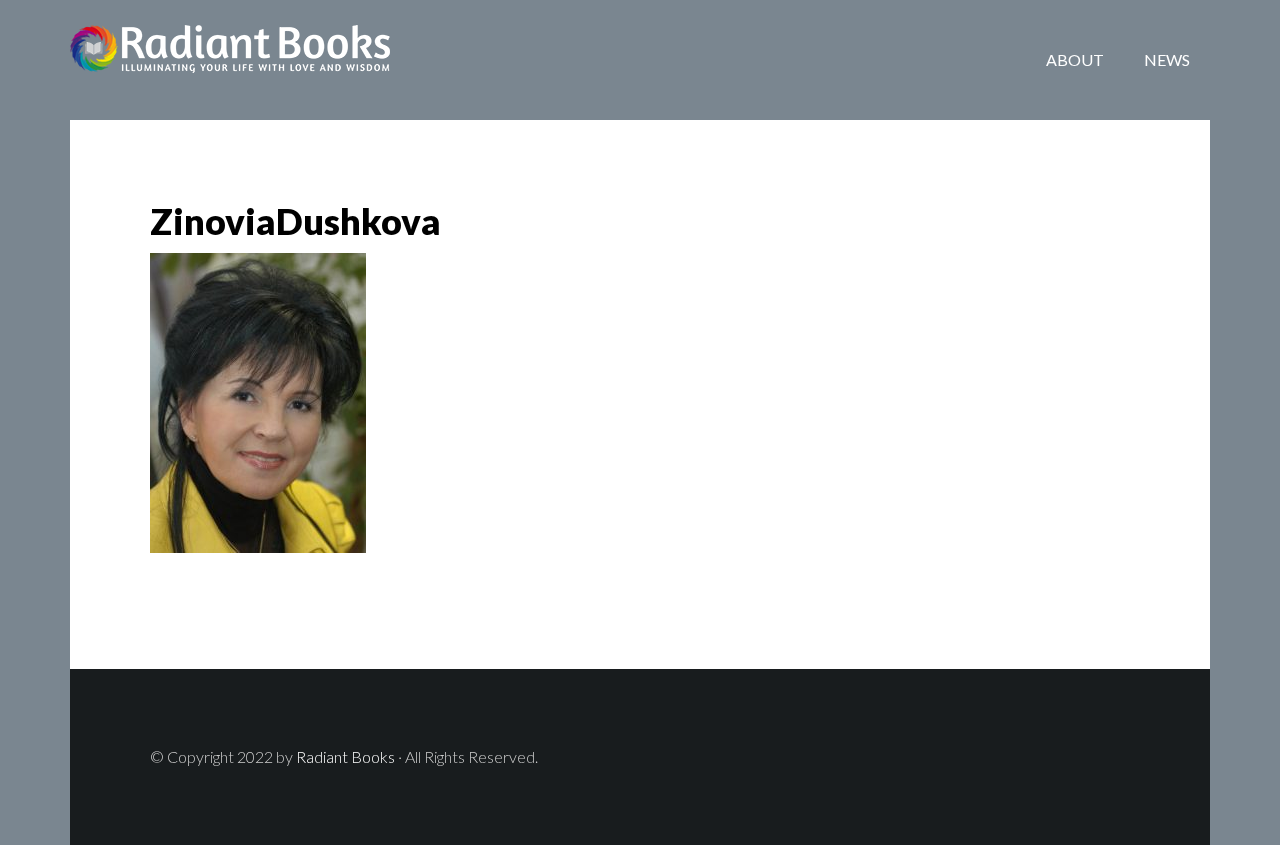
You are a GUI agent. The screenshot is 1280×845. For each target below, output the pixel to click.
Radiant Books (230, 60)
